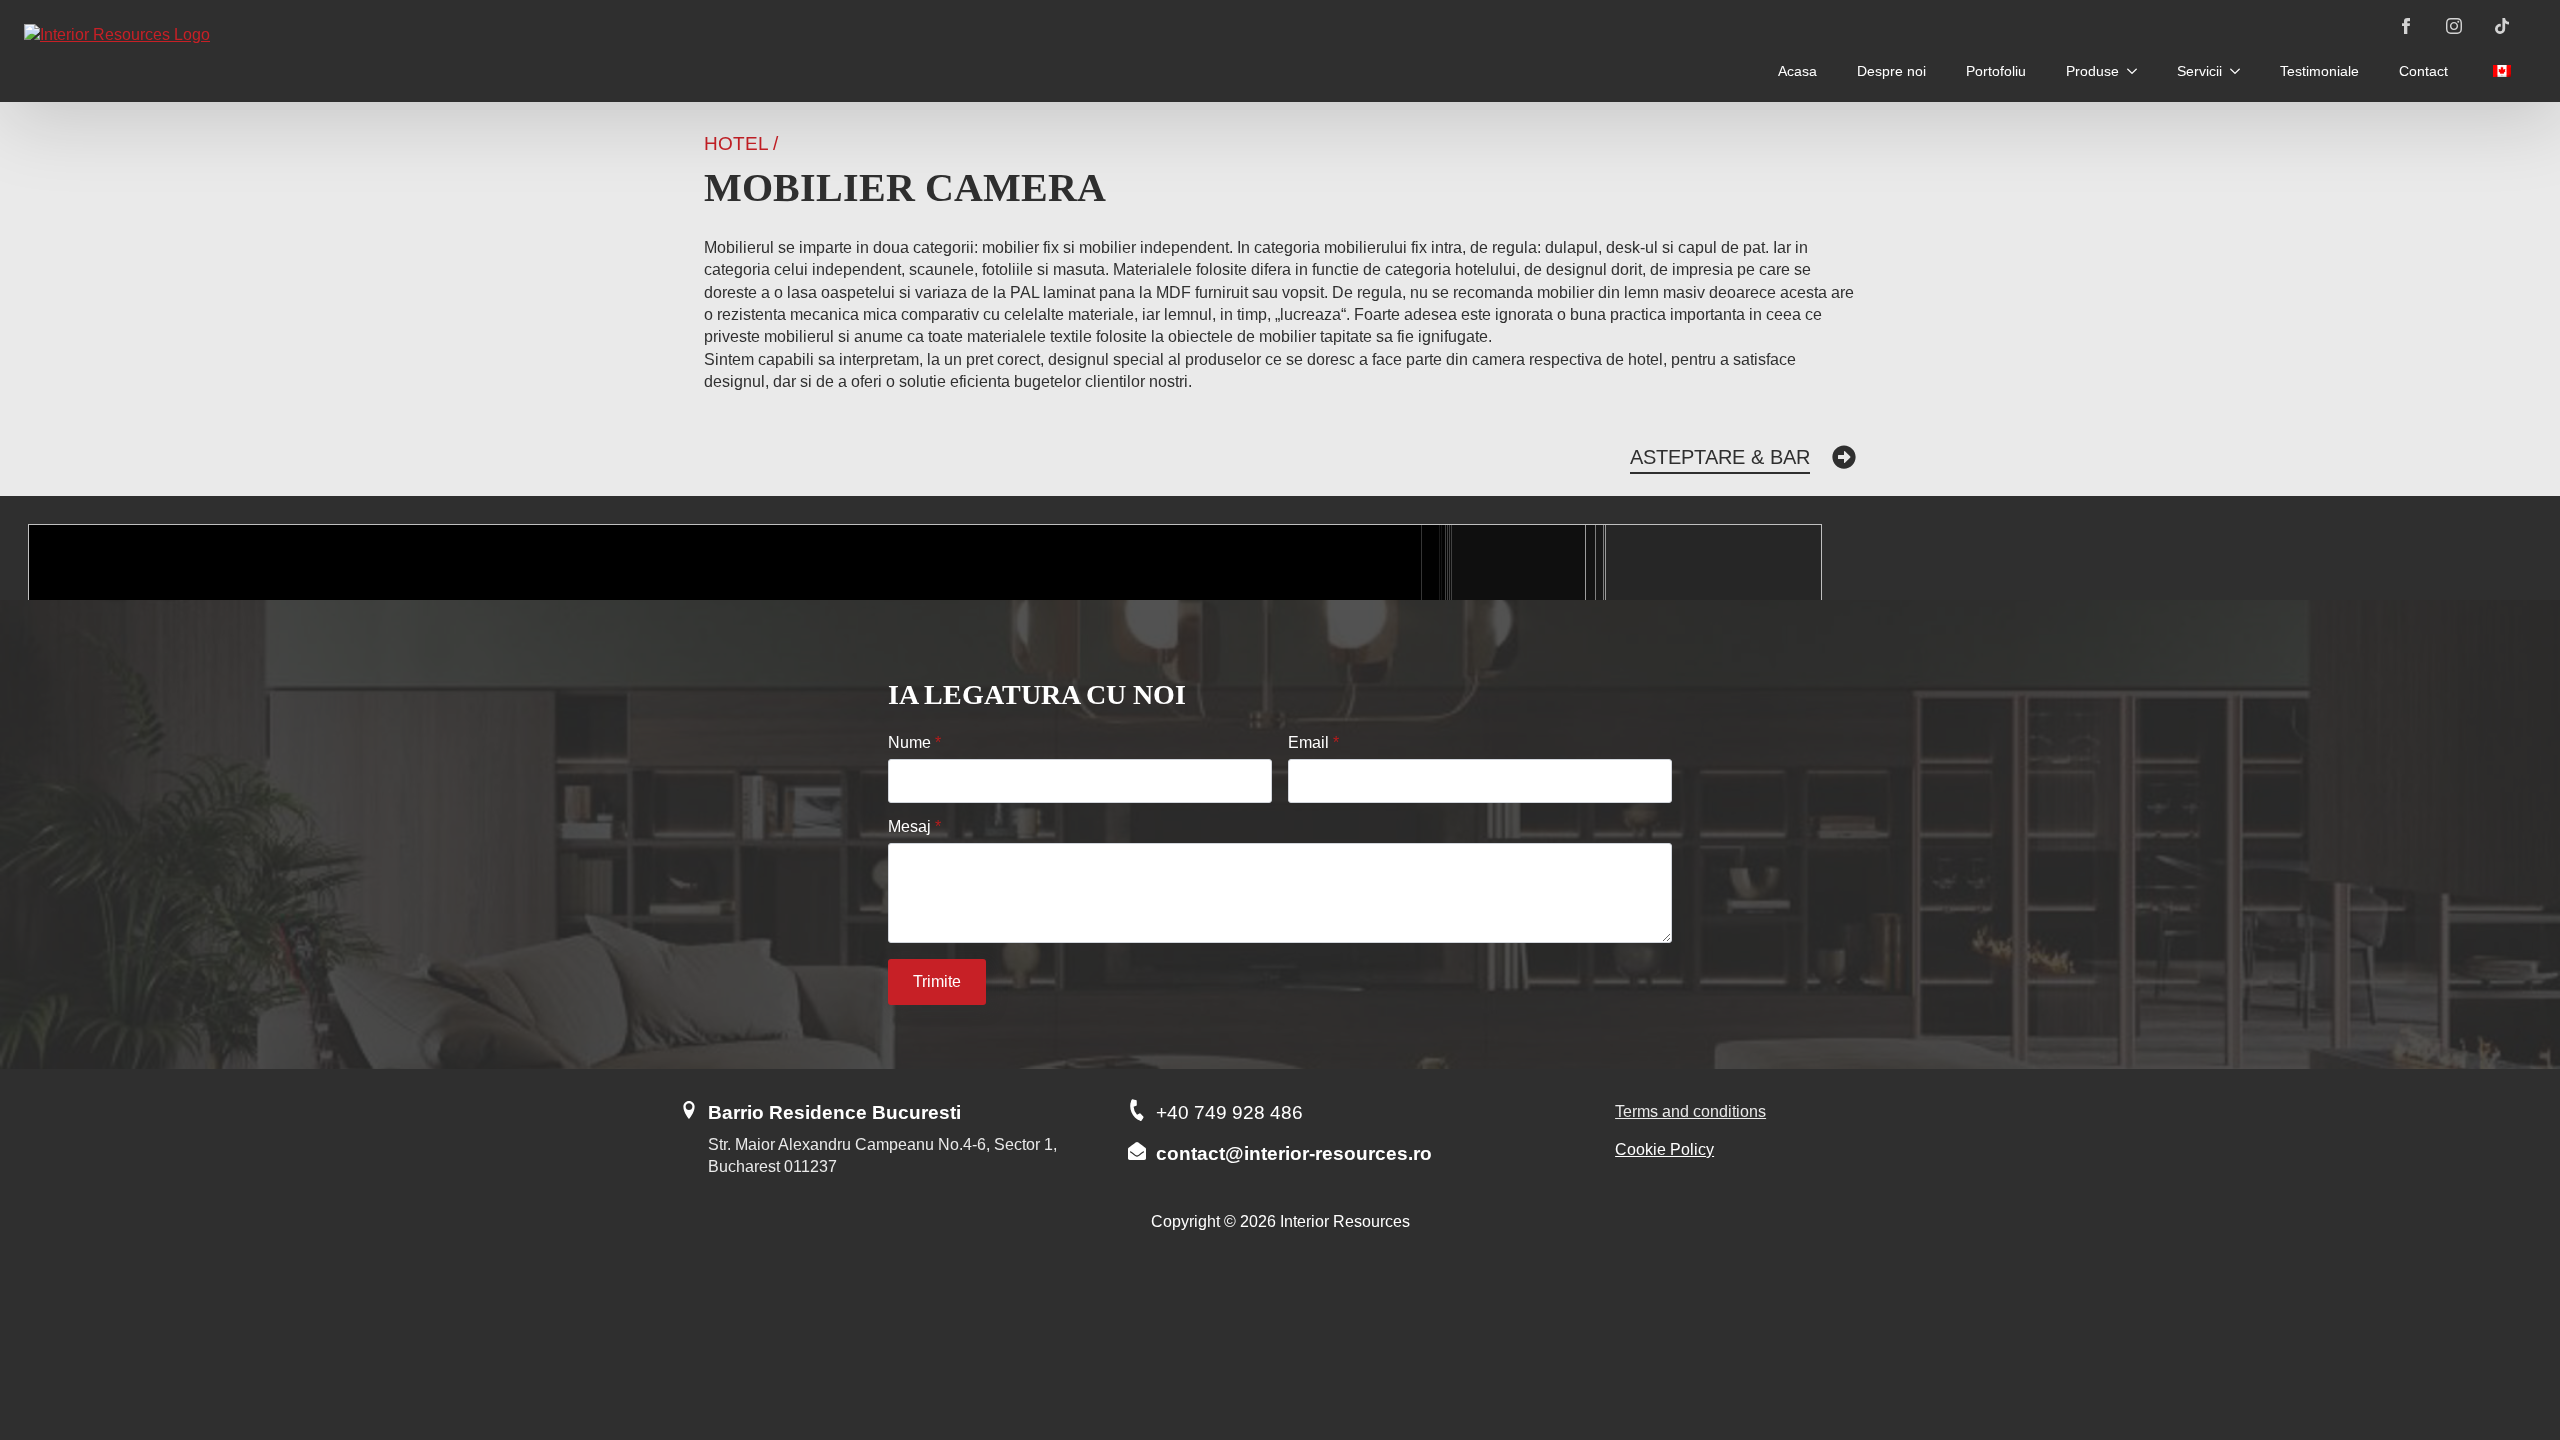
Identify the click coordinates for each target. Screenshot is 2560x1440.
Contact (2423, 71)
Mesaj (914, 827)
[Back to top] (2510, 1346)
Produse (2092, 71)
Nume (914, 743)
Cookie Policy (1664, 1149)
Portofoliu (1996, 71)
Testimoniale (2319, 71)
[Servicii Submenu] (2241, 71)
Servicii (2199, 71)
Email (1313, 743)
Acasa (1797, 71)
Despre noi (1891, 71)
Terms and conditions (1690, 1111)
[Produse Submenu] (2138, 71)
